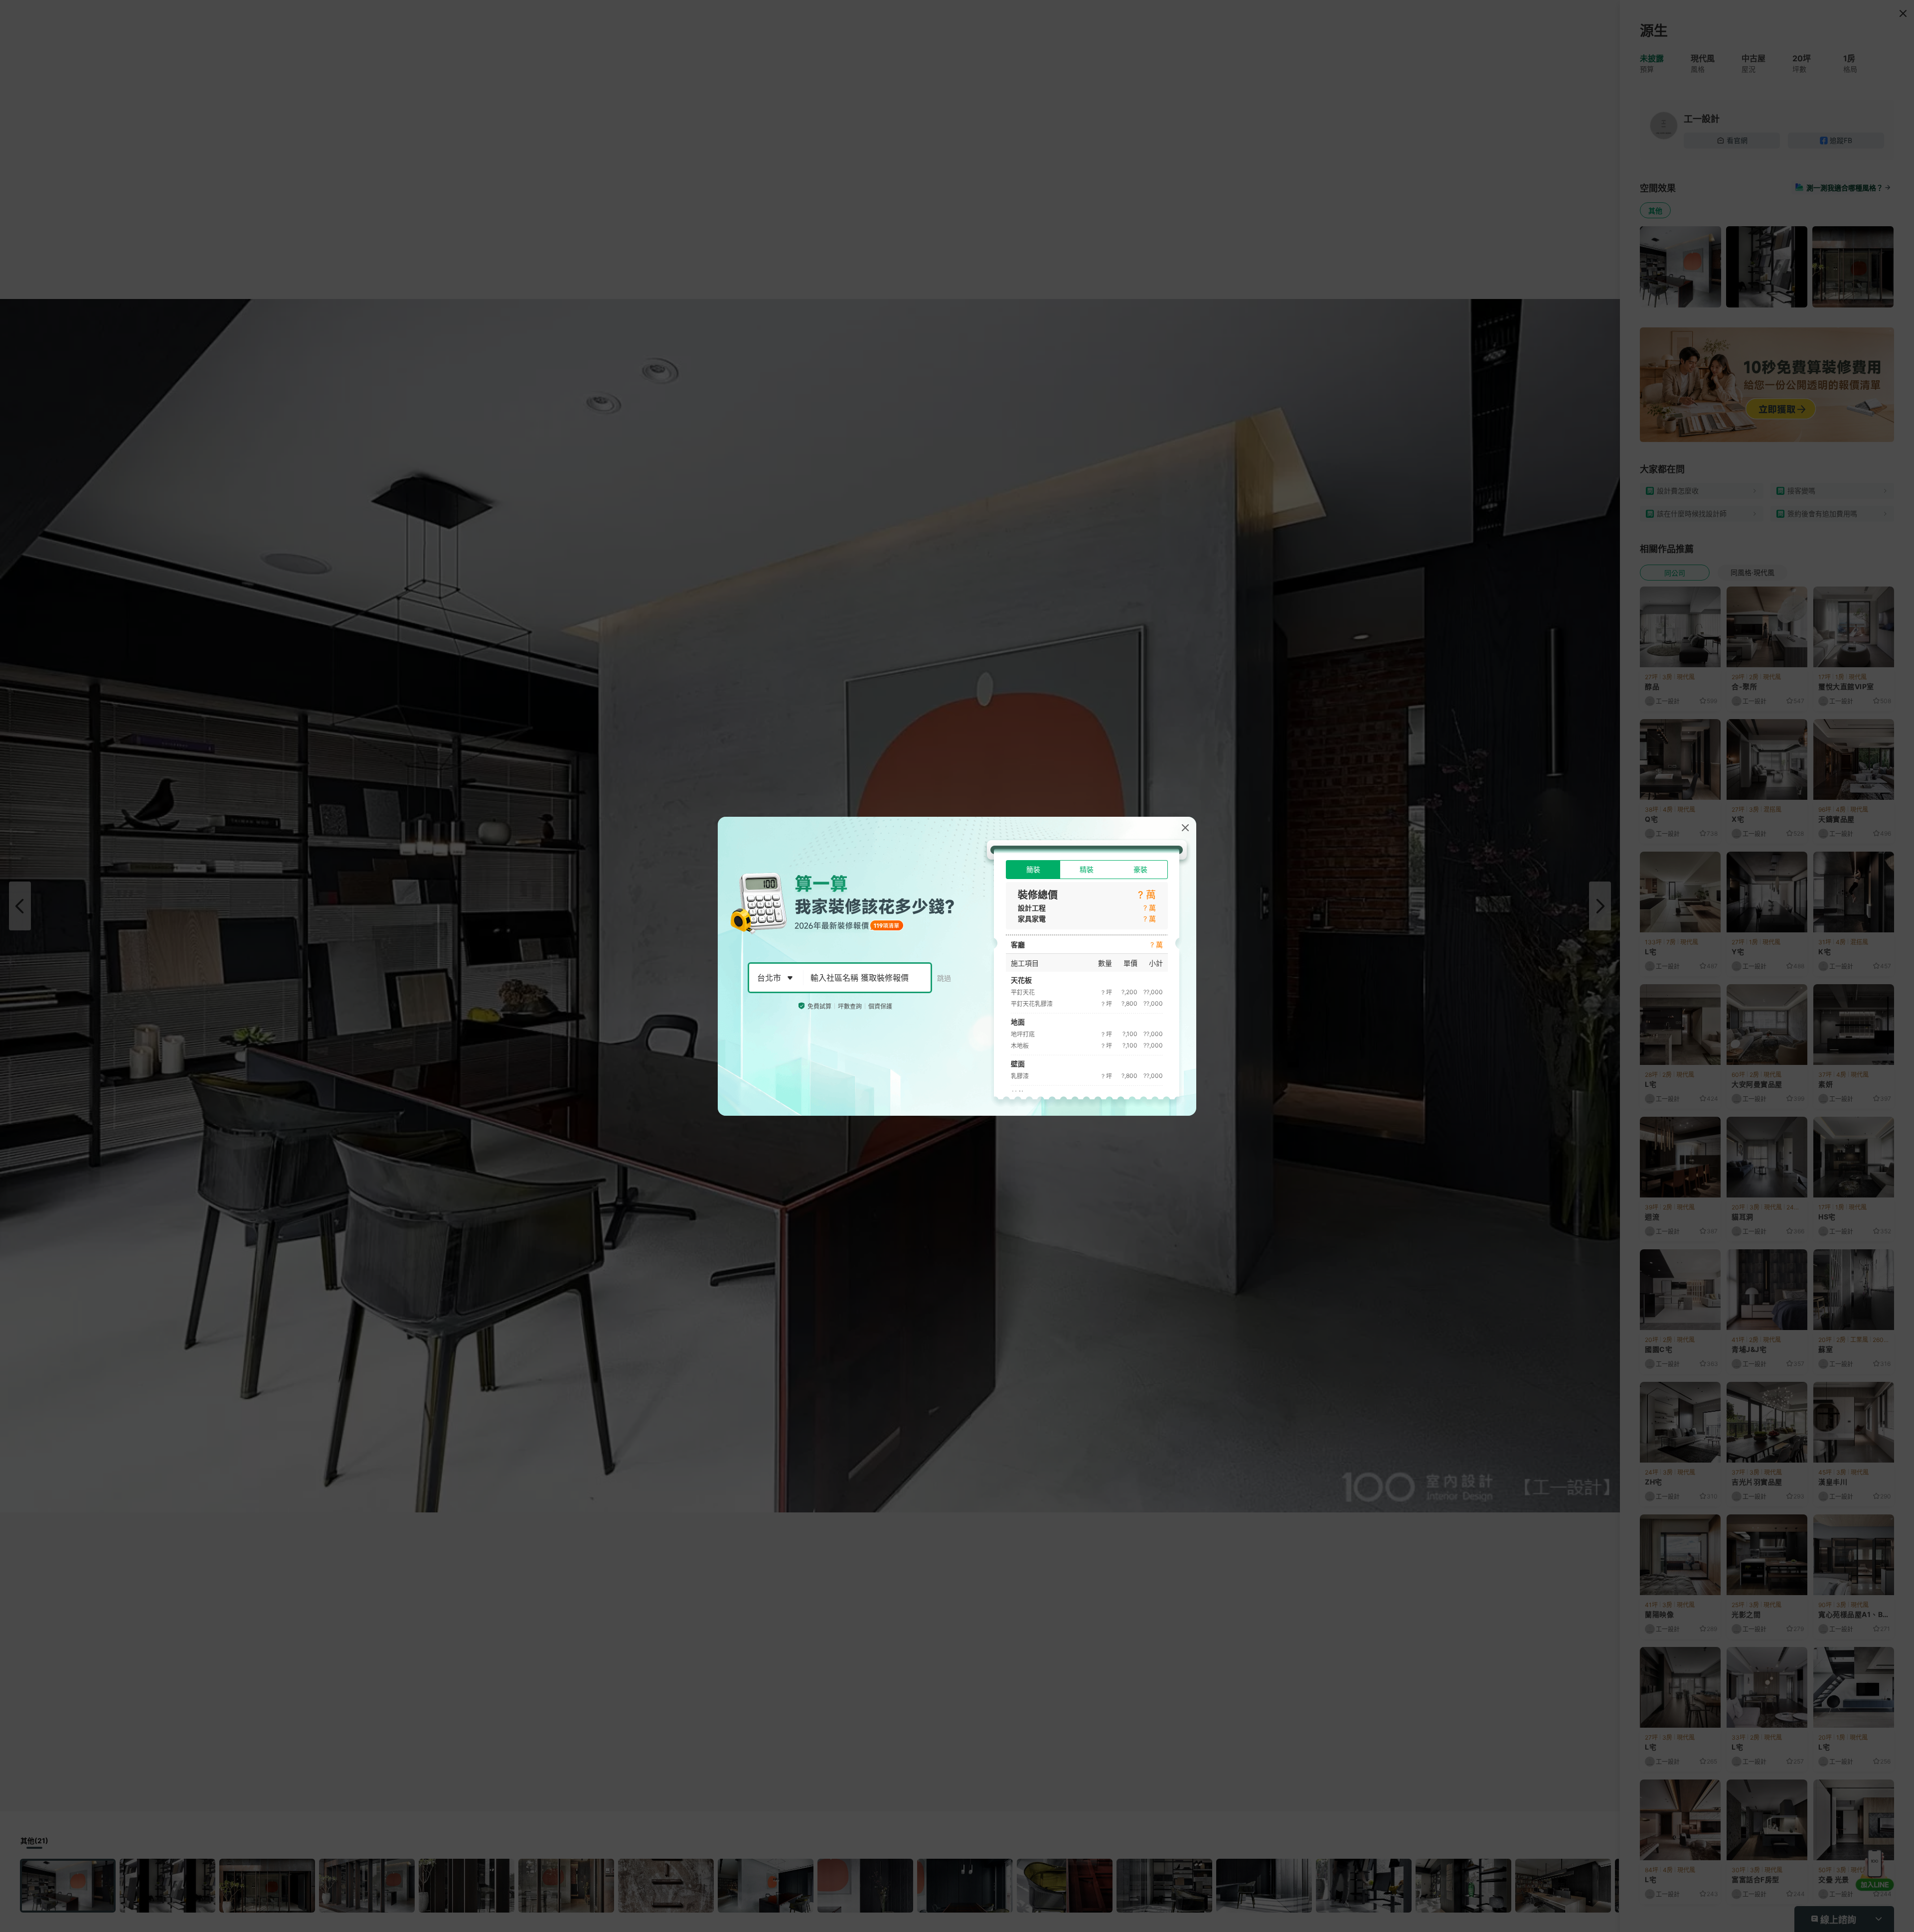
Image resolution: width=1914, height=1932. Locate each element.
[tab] (1033, 870)
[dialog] (957, 966)
